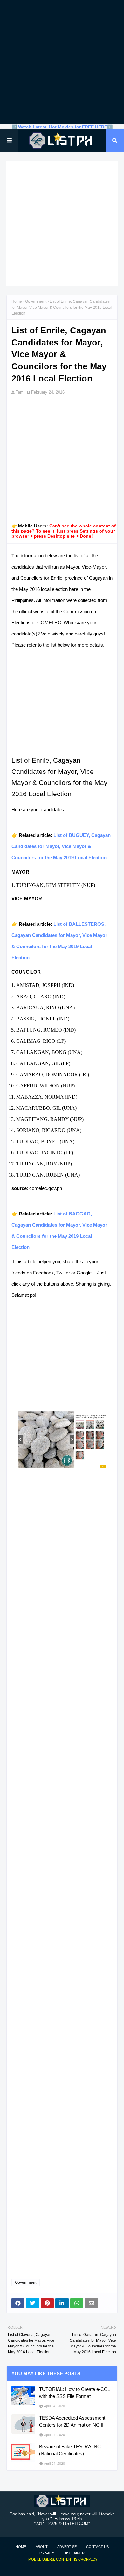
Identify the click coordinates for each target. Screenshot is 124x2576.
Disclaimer (74, 2553)
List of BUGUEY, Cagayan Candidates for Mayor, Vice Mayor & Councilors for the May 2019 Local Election (61, 846)
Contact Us (97, 2547)
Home (17, 301)
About (42, 2547)
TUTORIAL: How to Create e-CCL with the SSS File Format (74, 2393)
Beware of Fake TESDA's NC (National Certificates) (70, 2450)
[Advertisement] (62, 62)
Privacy (47, 2553)
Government (36, 301)
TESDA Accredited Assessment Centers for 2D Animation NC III (72, 2421)
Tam (20, 392)
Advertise (67, 2547)
